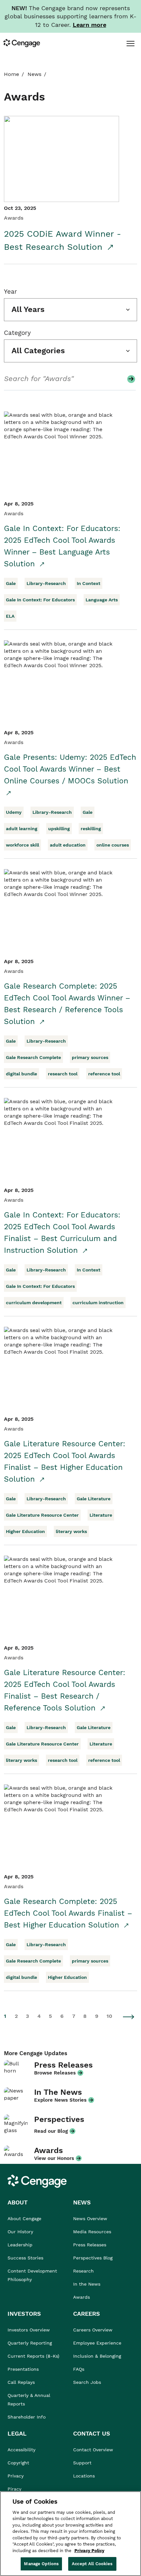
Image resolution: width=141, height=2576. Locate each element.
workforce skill (22, 845)
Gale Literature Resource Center (42, 1515)
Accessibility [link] (21, 2450)
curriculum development (34, 1303)
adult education (68, 845)
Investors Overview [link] (29, 2330)
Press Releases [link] (90, 2245)
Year (10, 292)
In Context (89, 583)
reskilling (91, 829)
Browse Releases (55, 2073)
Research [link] (83, 2271)
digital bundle (21, 1074)
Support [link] (83, 2463)
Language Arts (102, 600)
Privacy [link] (16, 2476)
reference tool (104, 1074)
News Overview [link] (90, 2219)
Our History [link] (20, 2232)
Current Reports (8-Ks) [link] (33, 2356)
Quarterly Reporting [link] (30, 2343)
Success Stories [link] (25, 2258)
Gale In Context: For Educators (40, 600)
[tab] (130, 43)
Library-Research (46, 583)
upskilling (59, 829)
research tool (63, 1074)
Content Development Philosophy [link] (32, 2275)
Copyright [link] (18, 2463)
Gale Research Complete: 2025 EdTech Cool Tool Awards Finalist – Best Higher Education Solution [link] (68, 1913)
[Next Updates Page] (129, 2017)
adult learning (22, 829)
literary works (71, 1531)
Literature (101, 1515)
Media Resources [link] (92, 2232)
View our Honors (54, 2158)
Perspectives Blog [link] (93, 2258)
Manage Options (41, 2564)
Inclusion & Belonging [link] (97, 2356)
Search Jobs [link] (87, 2382)
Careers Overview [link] (93, 2330)
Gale (11, 583)
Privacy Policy (89, 2551)
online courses (113, 845)
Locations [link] (84, 2476)
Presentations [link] (23, 2369)
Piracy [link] (14, 2489)
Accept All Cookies (92, 2564)
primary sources (90, 1057)
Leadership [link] (20, 2245)
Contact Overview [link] (93, 2450)
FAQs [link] (79, 2369)
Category (17, 333)
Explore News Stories (60, 2100)
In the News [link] (87, 2284)
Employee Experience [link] (97, 2343)
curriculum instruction (98, 1303)
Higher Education (25, 1531)
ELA (10, 616)
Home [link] (11, 74)
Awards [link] (81, 2297)
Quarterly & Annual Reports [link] (29, 2400)
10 (109, 2016)
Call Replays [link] (21, 2382)
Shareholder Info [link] (27, 2417)
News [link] (34, 74)
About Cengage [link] (24, 2219)
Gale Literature (94, 1499)
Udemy (14, 812)
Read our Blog (51, 2131)
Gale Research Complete (33, 1057)
